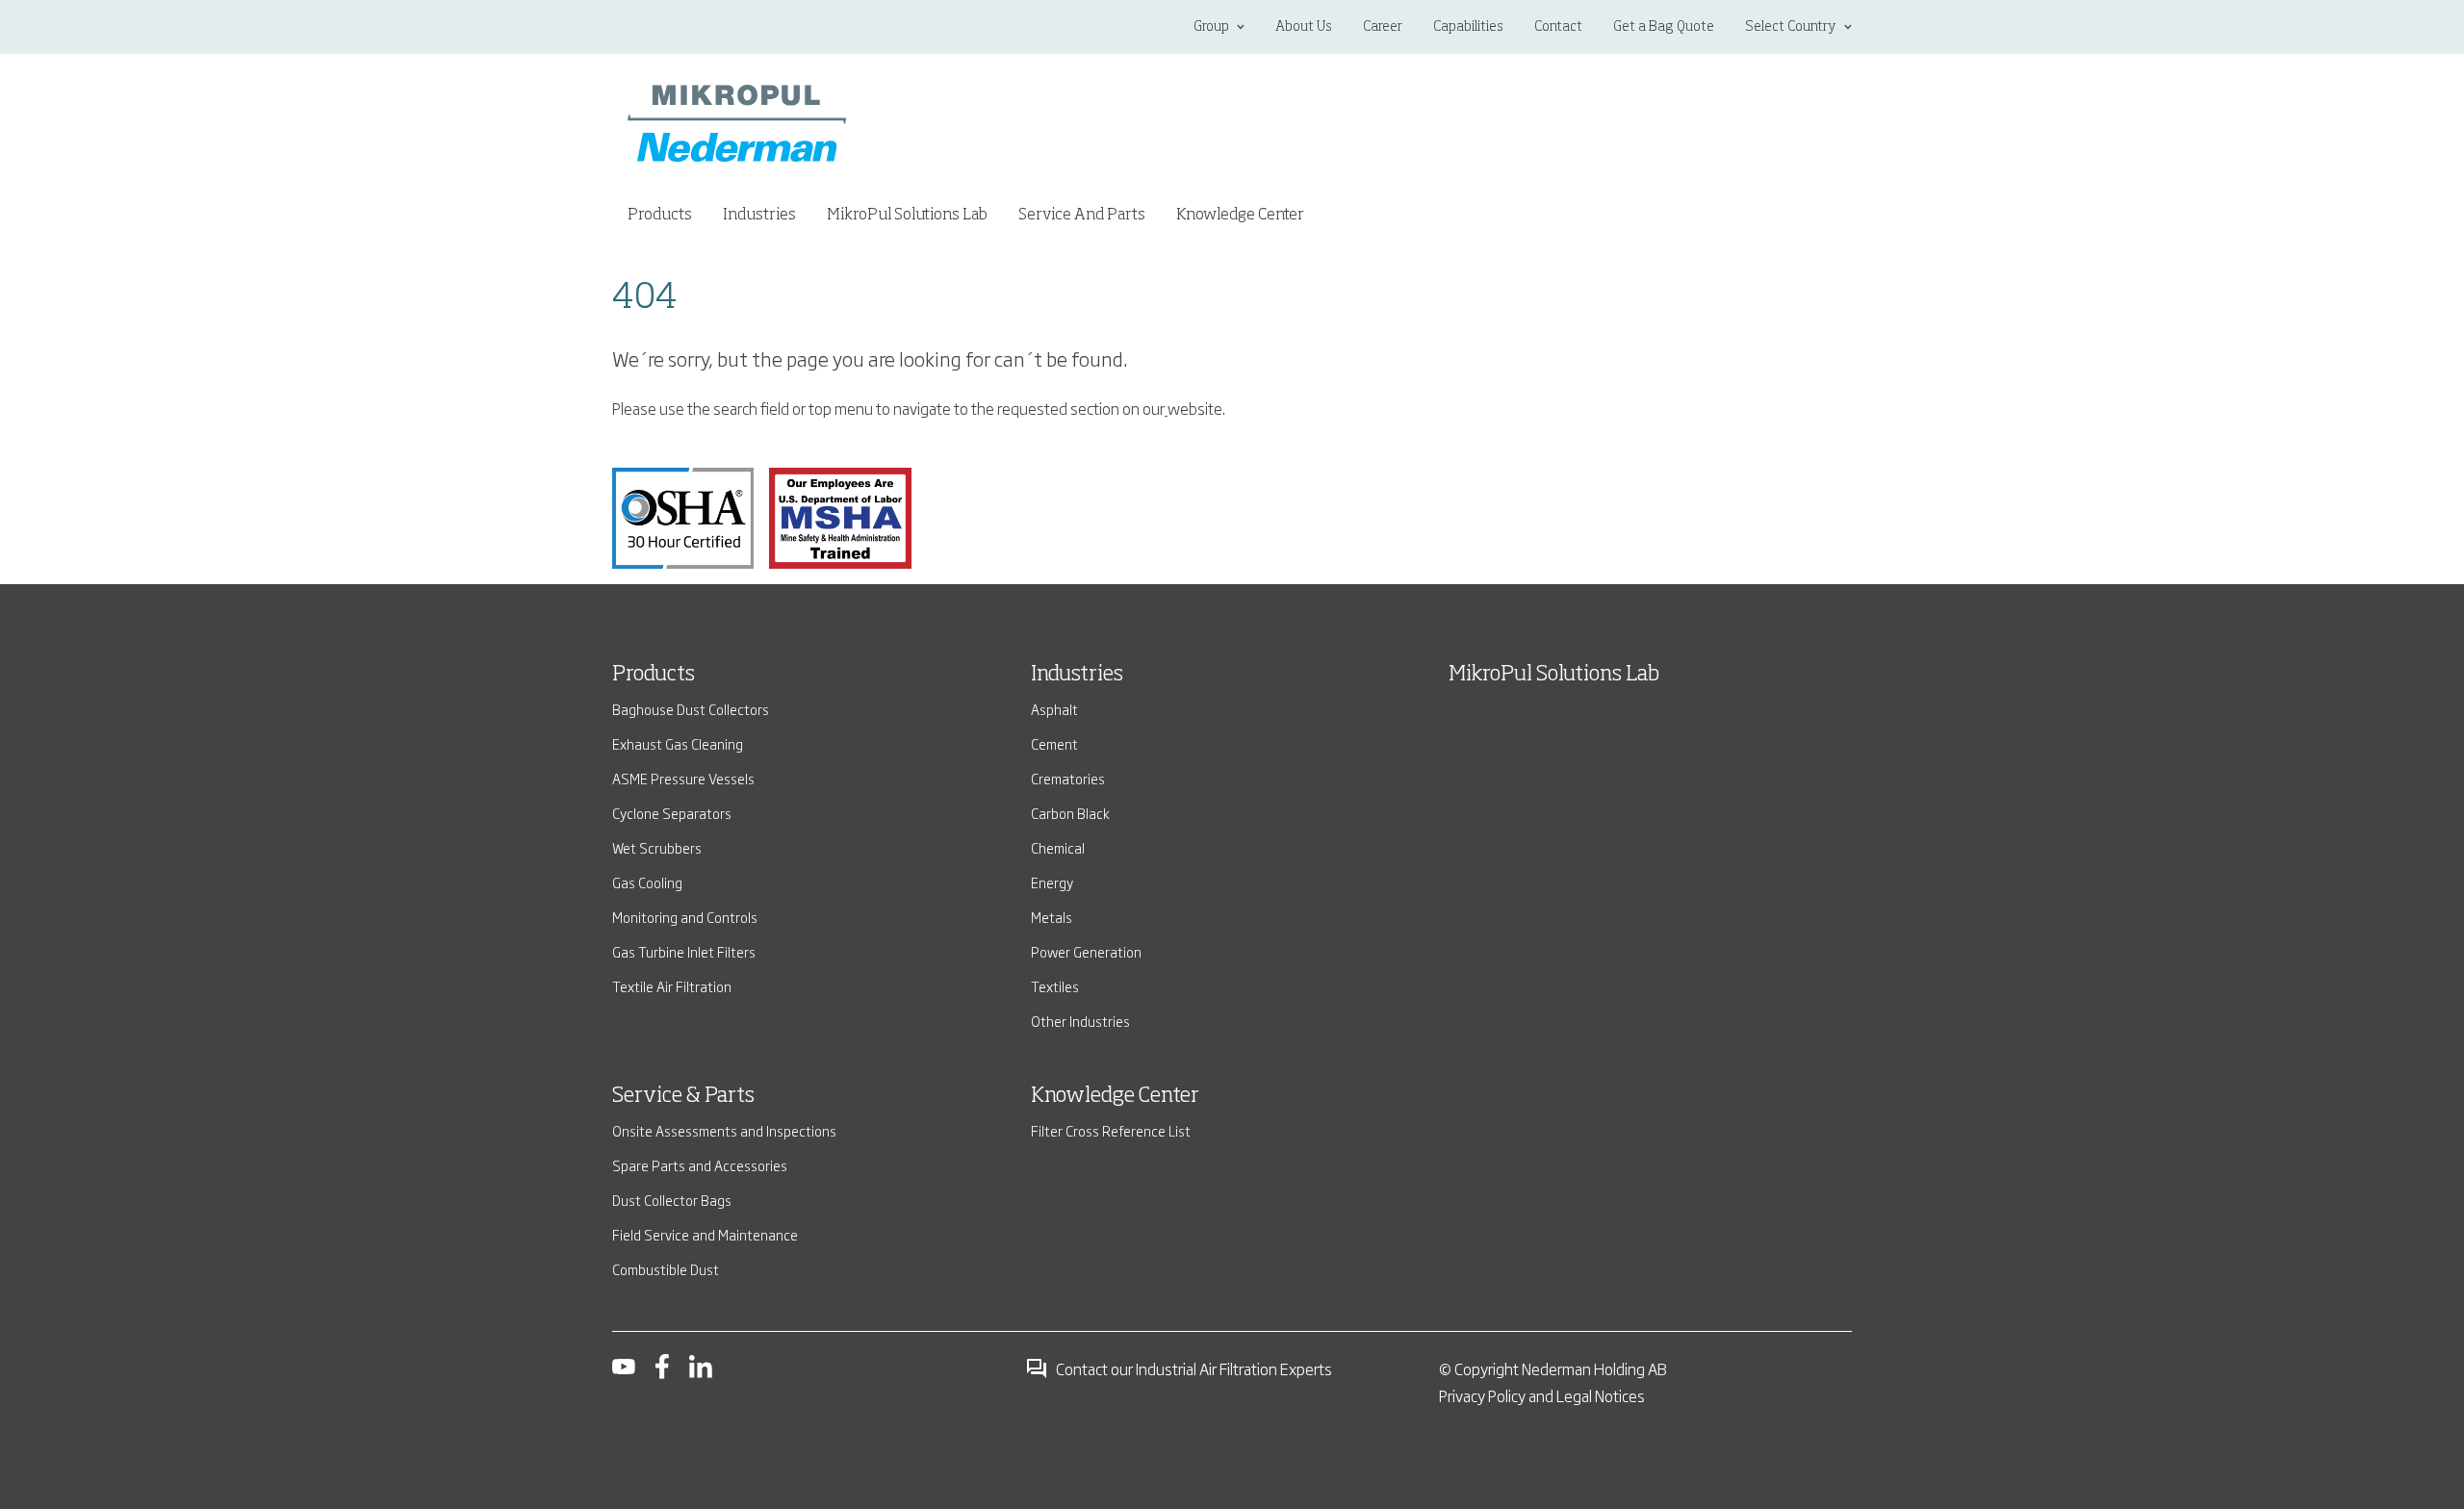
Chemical (1058, 847)
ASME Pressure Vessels (683, 778)
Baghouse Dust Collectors (691, 709)
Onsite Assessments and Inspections (724, 1130)
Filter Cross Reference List (1111, 1130)
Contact (1558, 27)
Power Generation (1086, 951)
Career (1383, 27)
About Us (1304, 27)
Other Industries (1080, 1021)
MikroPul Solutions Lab (907, 216)
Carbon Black (1070, 813)
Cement (1054, 743)
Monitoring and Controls (685, 917)
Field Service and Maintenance (705, 1234)
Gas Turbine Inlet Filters (684, 951)
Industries (1077, 675)
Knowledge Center (1240, 216)
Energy (1052, 882)
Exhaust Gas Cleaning (678, 743)
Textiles (1055, 986)
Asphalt (1054, 709)
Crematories (1068, 778)
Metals (1052, 917)
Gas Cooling (647, 882)
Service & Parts (683, 1096)
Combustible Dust (666, 1269)
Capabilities (1468, 27)
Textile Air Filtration (672, 986)
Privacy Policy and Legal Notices (1542, 1395)
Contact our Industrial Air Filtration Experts (1194, 1368)
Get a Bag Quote (1664, 27)
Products (654, 675)
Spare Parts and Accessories (700, 1165)
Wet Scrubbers (657, 847)
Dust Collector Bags (672, 1200)
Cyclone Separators (672, 813)
